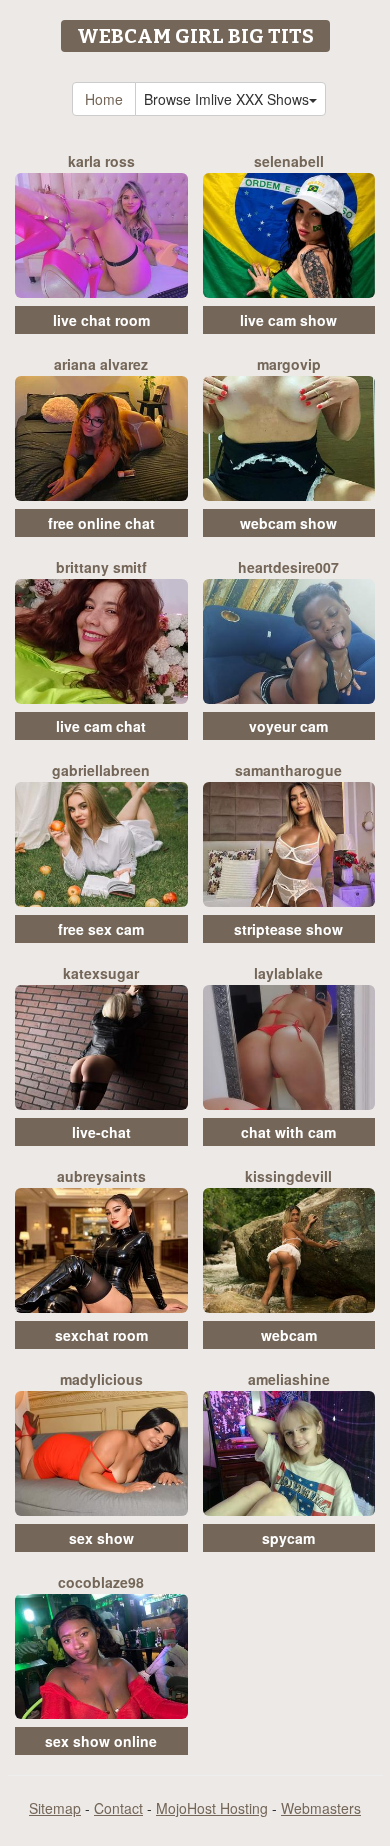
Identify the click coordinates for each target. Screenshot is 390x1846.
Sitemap (55, 1808)
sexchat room (101, 1335)
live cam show (288, 320)
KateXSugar (101, 973)
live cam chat (101, 726)
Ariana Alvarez (101, 364)
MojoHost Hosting (212, 1808)
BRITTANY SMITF (101, 567)
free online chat (101, 523)
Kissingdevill (288, 1176)
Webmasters (321, 1808)
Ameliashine (289, 1379)
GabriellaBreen (101, 770)
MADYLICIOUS (101, 1379)
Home (104, 99)
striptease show (288, 929)
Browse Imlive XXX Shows (226, 99)
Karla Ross (101, 161)
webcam (289, 1335)
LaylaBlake (288, 973)
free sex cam (101, 929)
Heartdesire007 (288, 567)
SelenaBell (289, 161)
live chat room (101, 320)
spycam (288, 1538)
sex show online (101, 1741)
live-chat (101, 1132)
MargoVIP (289, 364)
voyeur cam (288, 726)
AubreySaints (101, 1176)
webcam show (288, 523)
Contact (118, 1808)
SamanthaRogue (288, 770)
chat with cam (288, 1132)
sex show (101, 1538)
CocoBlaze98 (101, 1582)
